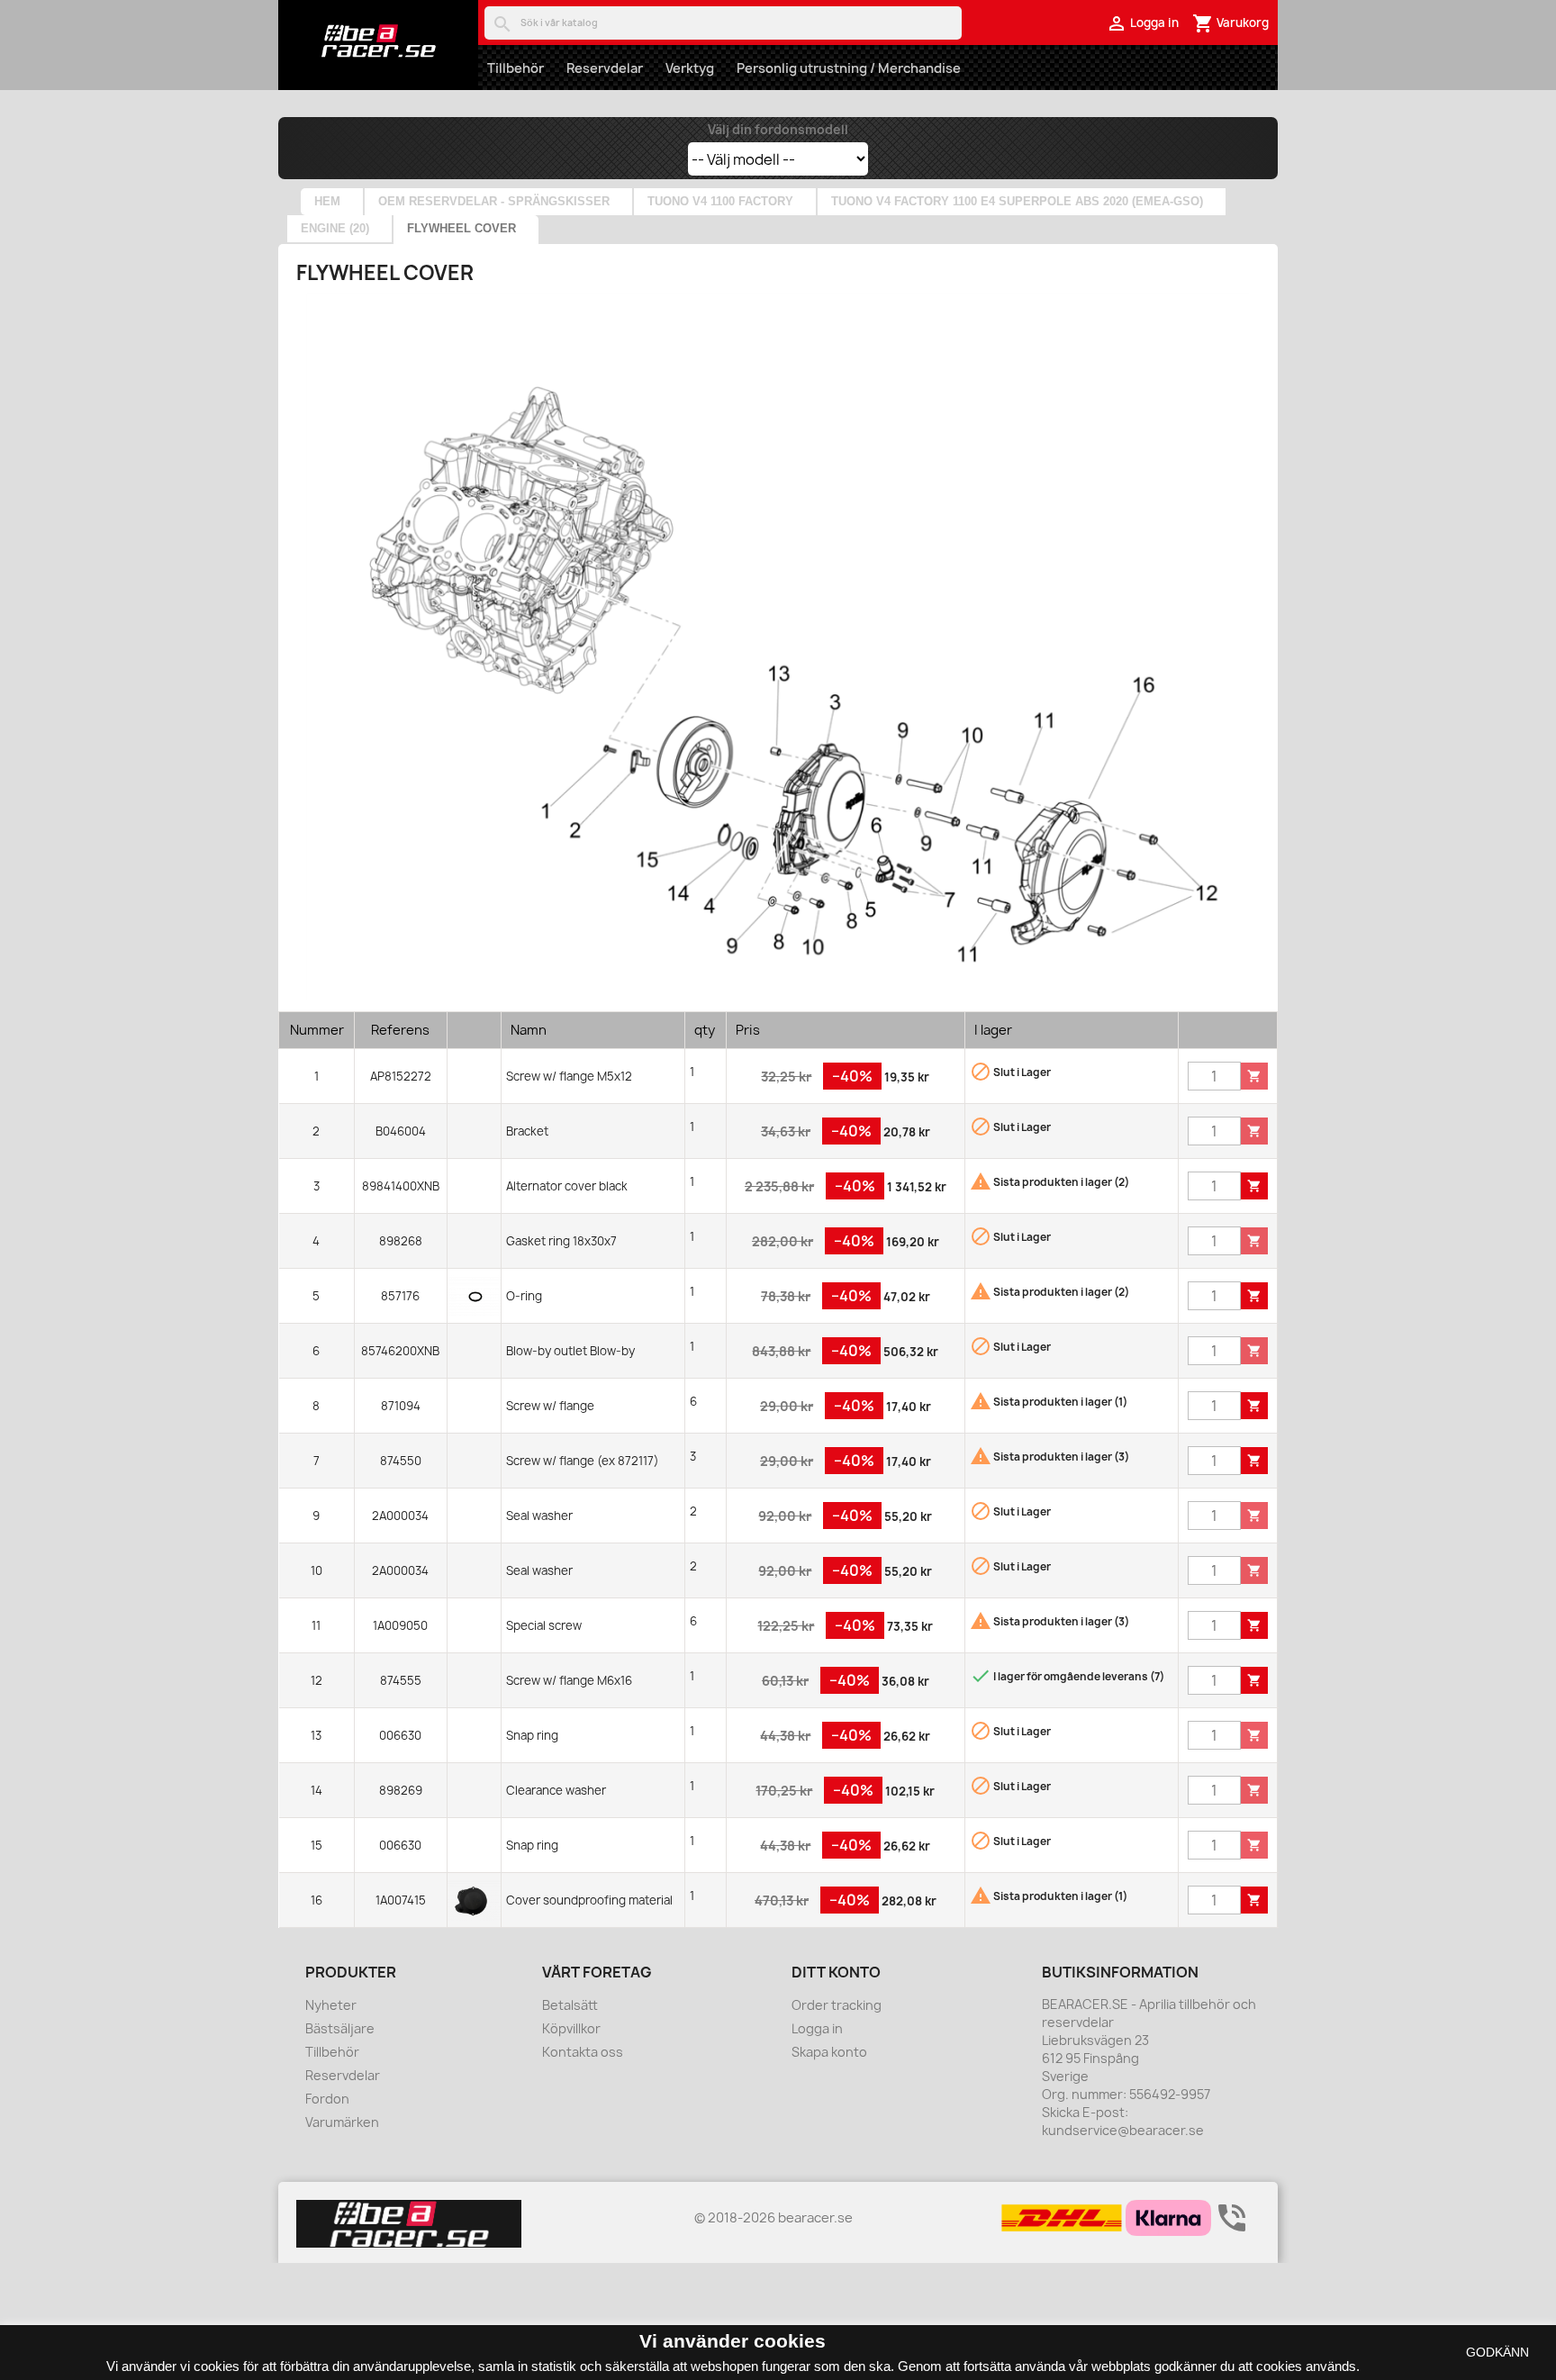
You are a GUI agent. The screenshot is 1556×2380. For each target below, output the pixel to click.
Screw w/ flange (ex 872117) (583, 1461)
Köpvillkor (571, 2028)
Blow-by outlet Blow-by (570, 1351)
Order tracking (837, 2005)
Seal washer (539, 1516)
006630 (400, 1735)
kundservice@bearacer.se (1123, 2130)
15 (317, 1845)
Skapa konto (829, 2052)
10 (317, 1570)
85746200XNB (400, 1351)
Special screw (544, 1625)
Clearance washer (556, 1790)
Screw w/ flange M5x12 (569, 1076)
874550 (401, 1461)
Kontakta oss (583, 2052)
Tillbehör (516, 68)
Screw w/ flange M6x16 (569, 1680)
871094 (401, 1406)
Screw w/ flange (550, 1406)
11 (316, 1625)
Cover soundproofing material (589, 1900)
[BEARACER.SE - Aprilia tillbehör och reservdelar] (378, 41)
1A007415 (401, 1900)
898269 (401, 1790)
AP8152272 (401, 1076)
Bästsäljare (340, 2028)
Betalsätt (570, 2005)
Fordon (327, 2099)
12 (317, 1680)
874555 (401, 1680)
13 (316, 1735)
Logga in (817, 2028)
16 (317, 1900)
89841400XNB (401, 1186)
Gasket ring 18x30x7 (561, 1241)
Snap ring (532, 1735)
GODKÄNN (1497, 2352)
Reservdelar (605, 68)
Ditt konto (836, 1972)
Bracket (527, 1131)
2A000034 (400, 1516)
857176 (400, 1296)
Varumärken (342, 2122)
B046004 (401, 1131)
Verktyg (690, 68)
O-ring (524, 1296)
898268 (401, 1241)
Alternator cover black (567, 1186)
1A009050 (400, 1625)
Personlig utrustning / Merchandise (849, 68)
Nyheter (331, 2005)
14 (317, 1790)
